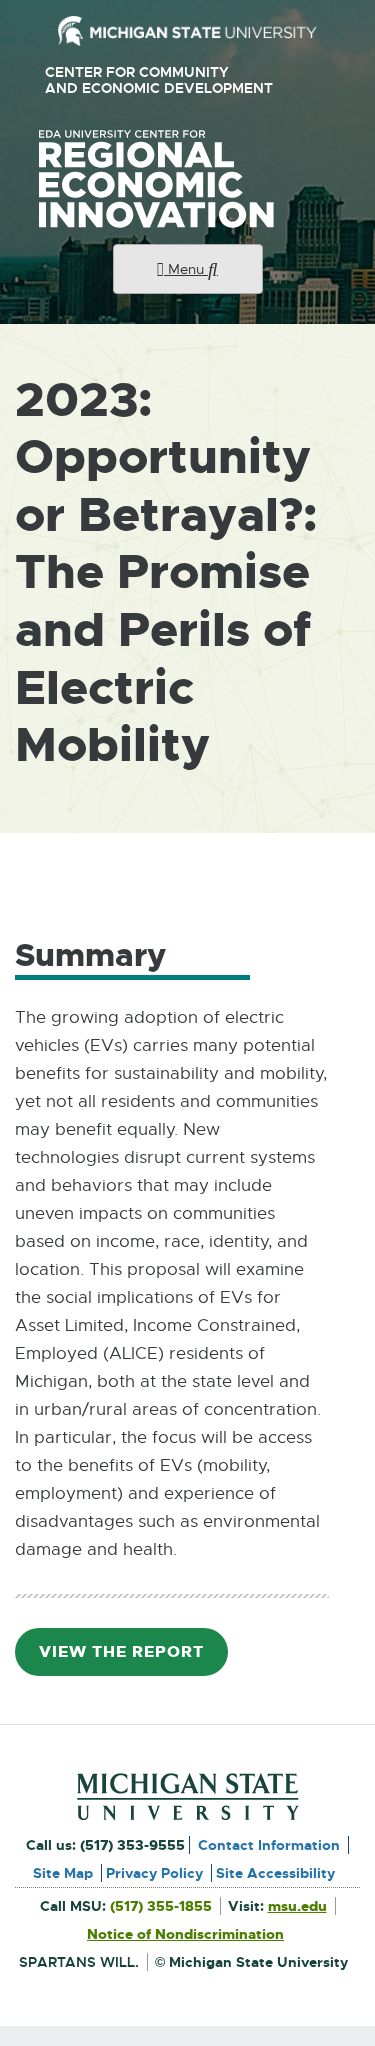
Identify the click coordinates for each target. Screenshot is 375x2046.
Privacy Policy (154, 1873)
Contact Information (269, 1845)
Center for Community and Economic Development (166, 80)
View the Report (129, 1658)
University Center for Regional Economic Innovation (188, 179)
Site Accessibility (275, 1873)
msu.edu (297, 1906)
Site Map (63, 1873)
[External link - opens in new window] (187, 31)
